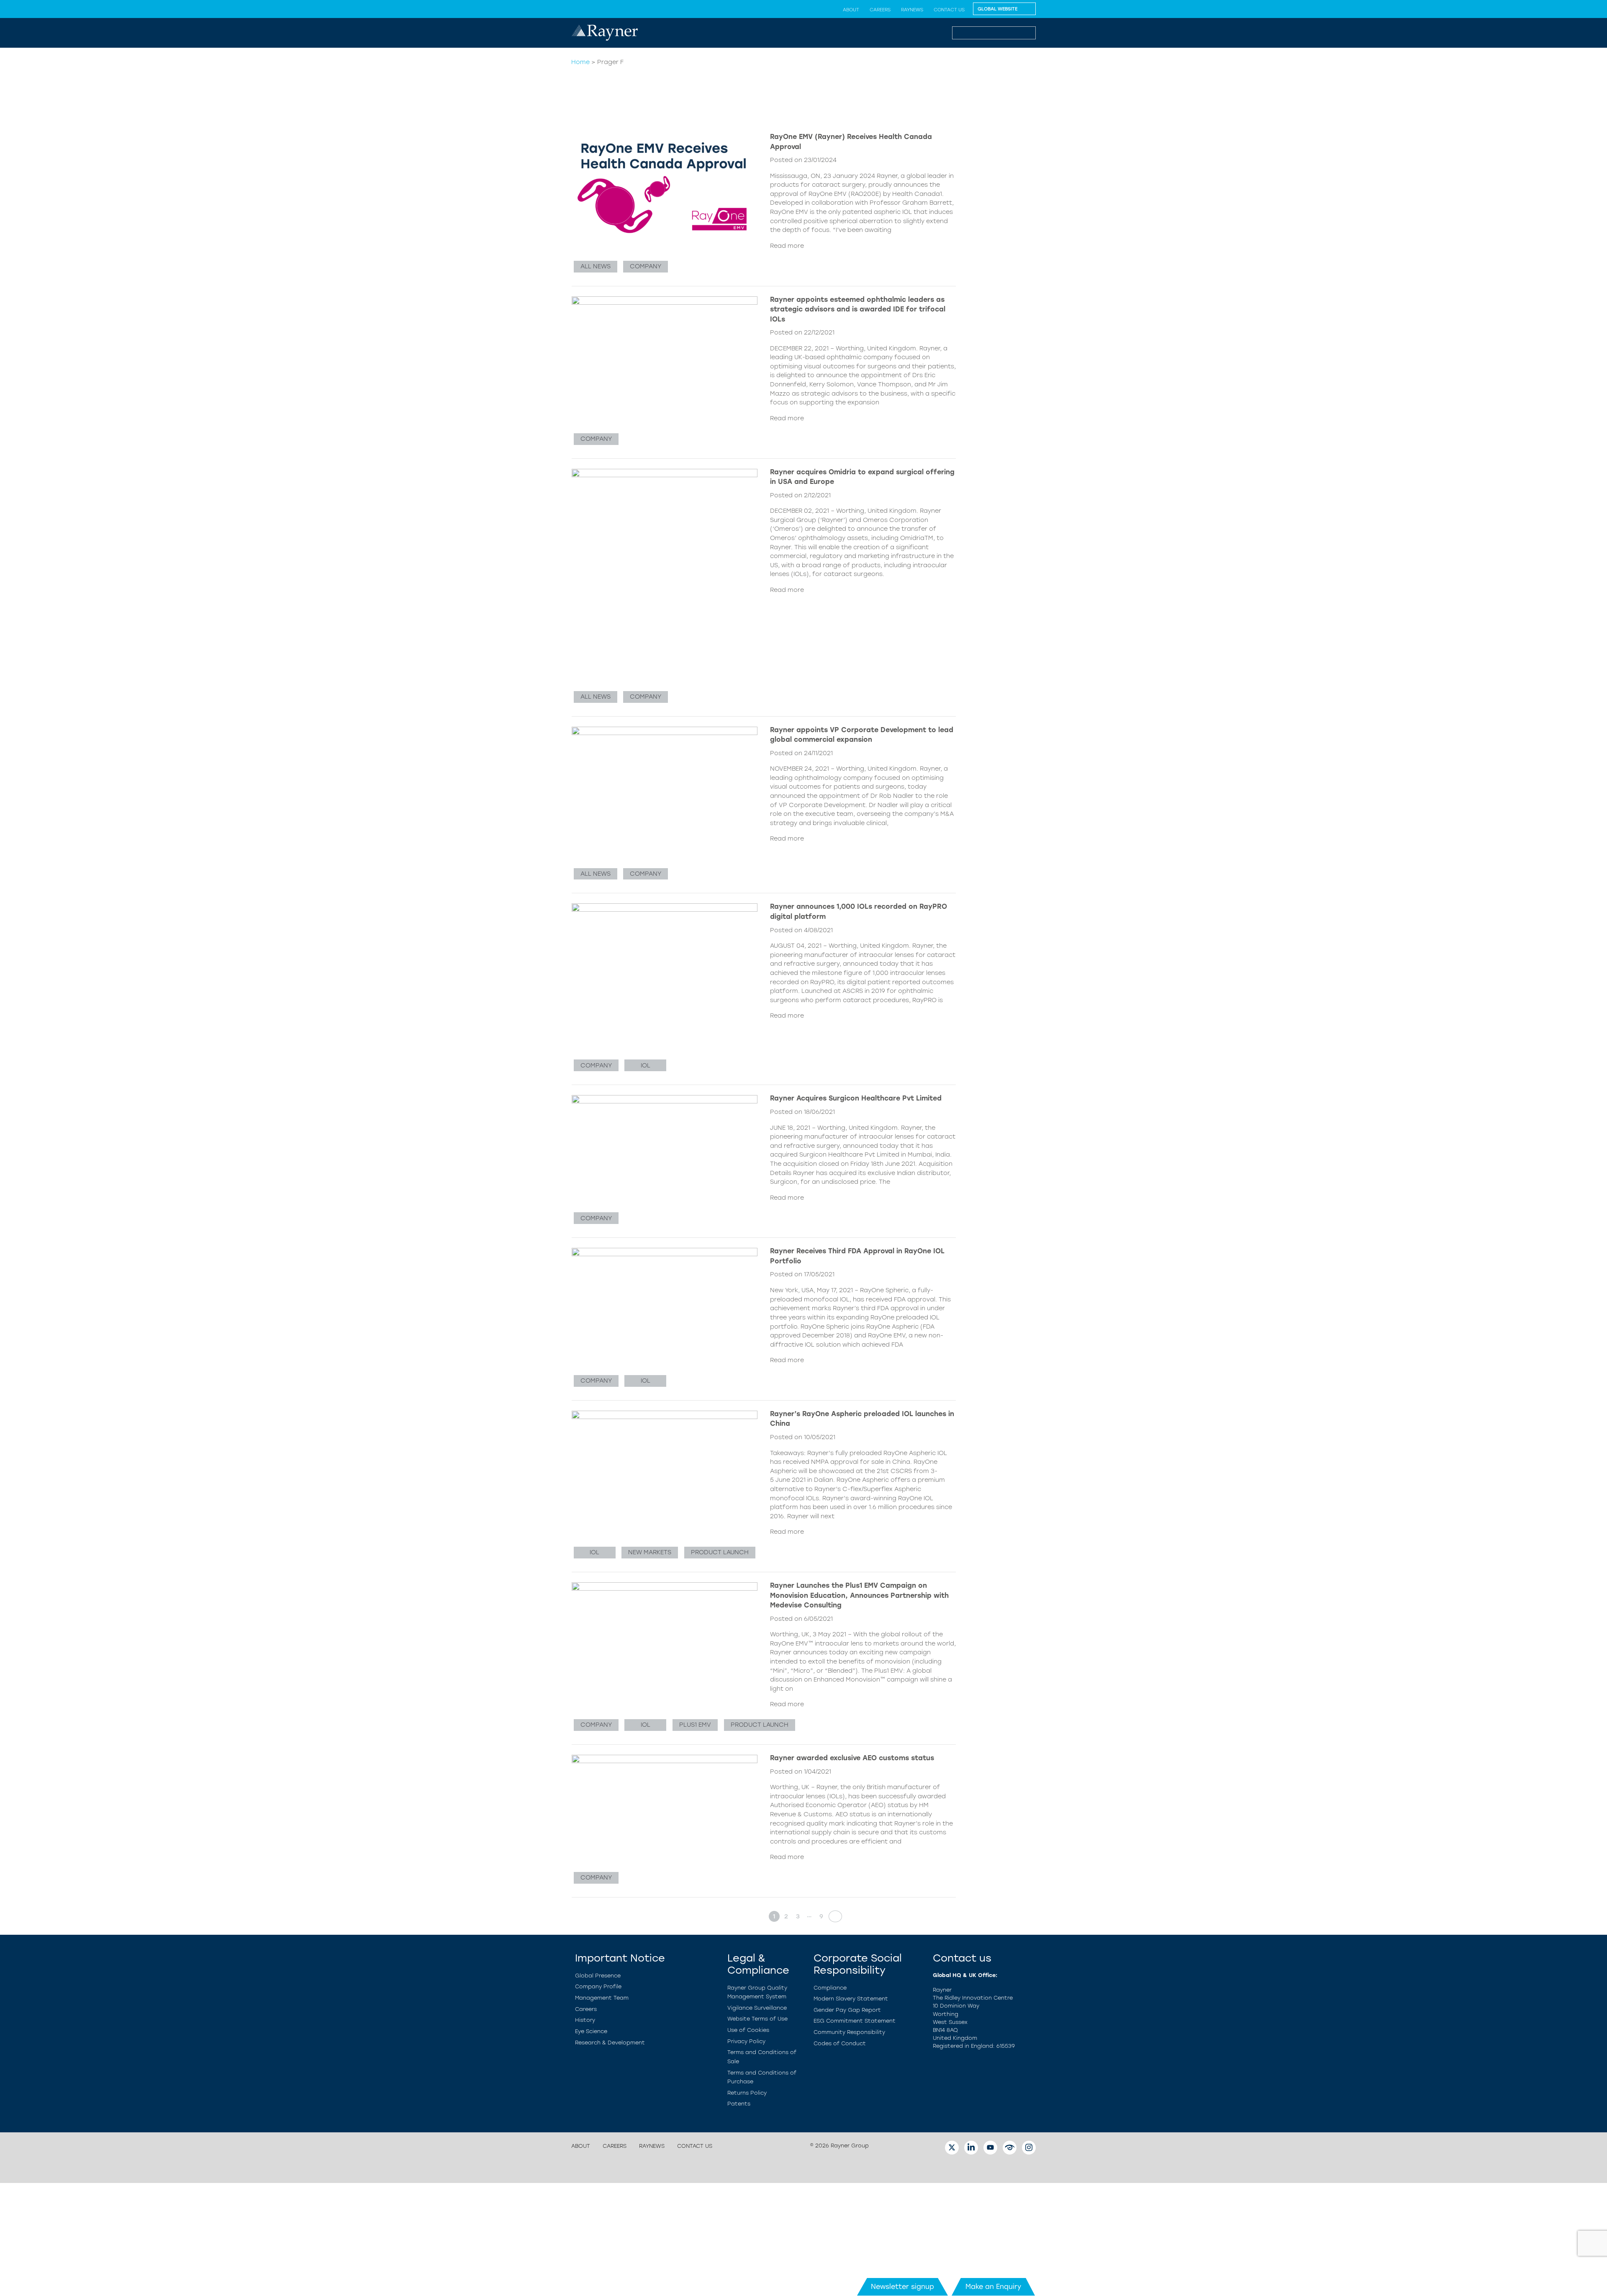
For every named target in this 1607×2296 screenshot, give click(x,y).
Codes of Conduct (840, 2043)
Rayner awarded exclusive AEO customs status (852, 1758)
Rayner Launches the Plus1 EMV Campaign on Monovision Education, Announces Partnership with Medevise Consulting (859, 1595)
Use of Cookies (748, 2030)
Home (580, 62)
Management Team (602, 1998)
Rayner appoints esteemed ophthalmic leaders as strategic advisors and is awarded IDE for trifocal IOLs (858, 309)
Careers (880, 10)
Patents (739, 2104)
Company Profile (598, 1986)
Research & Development (610, 2043)
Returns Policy (747, 2093)
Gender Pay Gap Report (847, 2010)
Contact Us (949, 10)
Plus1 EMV (695, 1725)
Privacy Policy (746, 2041)
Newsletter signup (902, 2287)
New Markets (650, 1552)
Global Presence (598, 1976)
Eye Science (591, 2031)
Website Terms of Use (757, 2019)
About (851, 10)
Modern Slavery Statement (851, 1999)
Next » (833, 1916)
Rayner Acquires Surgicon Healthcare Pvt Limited (856, 1098)
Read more (787, 246)
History (585, 2020)
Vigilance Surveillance (757, 2008)
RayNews (912, 10)
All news (596, 266)
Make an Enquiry (993, 2287)
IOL (646, 1065)
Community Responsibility (849, 2032)
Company (646, 266)
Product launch (720, 1552)
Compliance (830, 1988)
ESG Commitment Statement (855, 2021)
